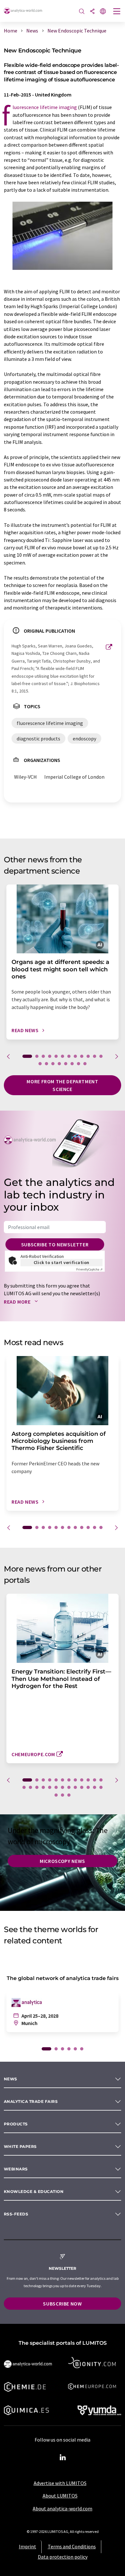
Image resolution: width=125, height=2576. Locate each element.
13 (40, 1064)
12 (101, 1056)
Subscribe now (62, 2304)
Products (16, 2124)
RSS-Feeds (16, 2214)
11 (95, 1056)
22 (82, 1787)
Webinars (16, 2169)
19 (79, 1064)
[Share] (92, 12)
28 (69, 1795)
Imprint (28, 2546)
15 (53, 1064)
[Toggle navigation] (117, 12)
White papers (20, 2146)
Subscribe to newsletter (55, 1244)
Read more (18, 1302)
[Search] (82, 12)
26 (56, 1795)
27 (63, 1795)
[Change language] (103, 12)
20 (85, 1064)
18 (72, 1064)
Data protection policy (63, 2557)
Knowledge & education (34, 2191)
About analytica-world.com (63, 2508)
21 (75, 1787)
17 (66, 1064)
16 (59, 1064)
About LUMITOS (60, 2496)
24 (95, 1787)
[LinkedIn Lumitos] (63, 2458)
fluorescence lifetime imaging (45, 107)
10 (88, 1056)
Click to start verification (62, 1262)
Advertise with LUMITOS (60, 2483)
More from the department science (62, 1085)
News (11, 2079)
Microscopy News (63, 1861)
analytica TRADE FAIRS (31, 2101)
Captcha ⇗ (89, 1269)
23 (88, 1787)
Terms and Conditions (72, 2546)
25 (101, 1787)
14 (46, 1064)
